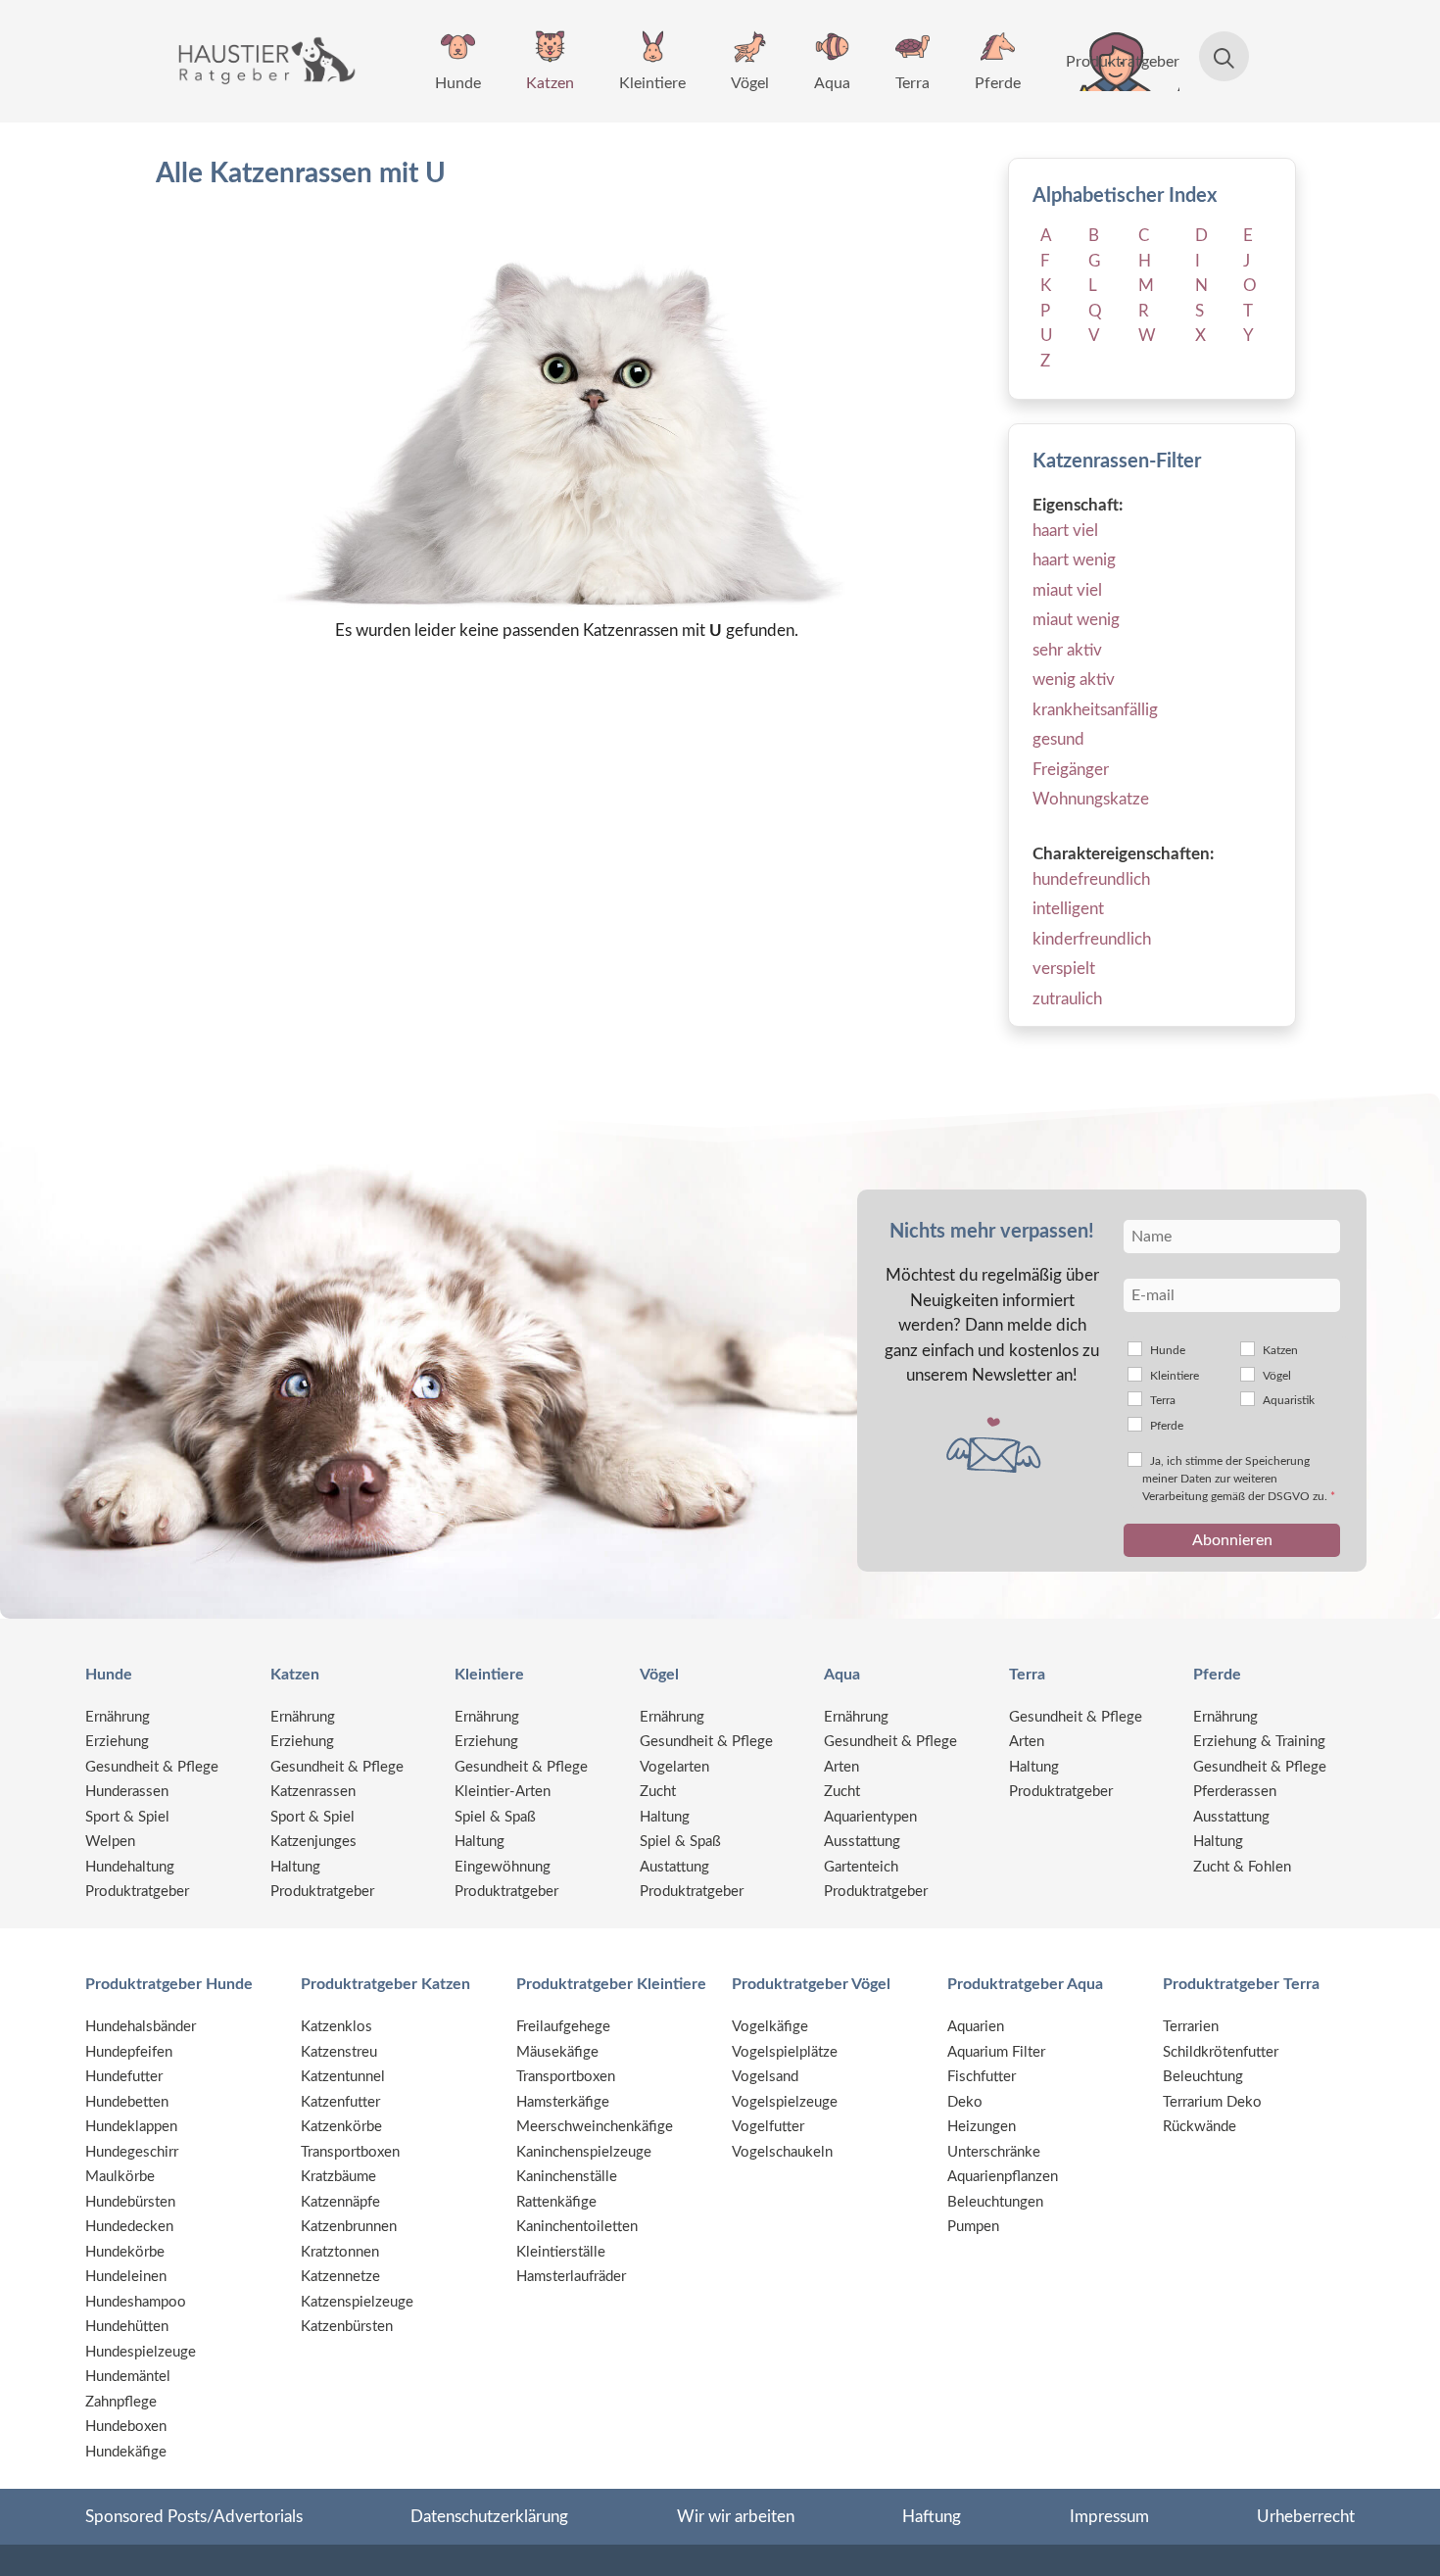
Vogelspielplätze (785, 2052)
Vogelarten (674, 1767)
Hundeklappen (131, 2127)
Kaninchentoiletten (577, 2227)
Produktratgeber (1123, 62)
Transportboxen (350, 2152)
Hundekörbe (125, 2252)
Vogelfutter (768, 2127)
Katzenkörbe (341, 2127)
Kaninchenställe (567, 2177)
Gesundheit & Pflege (152, 1767)
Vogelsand (765, 2077)
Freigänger (1071, 770)
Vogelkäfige (770, 2027)
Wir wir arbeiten (736, 2517)
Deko (965, 2102)
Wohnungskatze (1091, 799)
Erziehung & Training (1259, 1742)
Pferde (998, 83)
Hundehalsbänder (141, 2027)
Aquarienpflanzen (1003, 2177)
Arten (841, 1767)
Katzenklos (336, 2027)
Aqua (832, 83)
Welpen (110, 1842)
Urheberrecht (1306, 2517)
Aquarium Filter (996, 2052)
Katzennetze (340, 2277)
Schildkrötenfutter (1221, 2052)
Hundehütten (127, 2327)
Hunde (458, 83)
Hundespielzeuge (141, 2352)
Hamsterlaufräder (571, 2277)
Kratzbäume (338, 2177)
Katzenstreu (339, 2052)
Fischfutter (982, 2077)
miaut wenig (1076, 620)
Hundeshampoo (136, 2302)
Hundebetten (127, 2102)
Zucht (658, 1792)
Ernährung (118, 1717)
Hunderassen (127, 1792)
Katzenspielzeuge (357, 2302)
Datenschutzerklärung (489, 2517)
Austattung (674, 1867)
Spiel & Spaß (495, 1817)
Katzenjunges (313, 1842)
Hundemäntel (128, 2377)
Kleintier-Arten (503, 1792)
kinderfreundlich (1092, 939)
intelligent (1068, 909)
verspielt (1064, 969)
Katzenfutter (340, 2102)
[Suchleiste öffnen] (1214, 61)
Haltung (295, 1867)
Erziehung (117, 1742)
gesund (1058, 739)
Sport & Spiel (127, 1817)
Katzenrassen (313, 1792)
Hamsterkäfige (563, 2102)
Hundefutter (124, 2077)
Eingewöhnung (503, 1867)
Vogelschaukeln (782, 2152)
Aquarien (976, 2027)
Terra (912, 83)
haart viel (1065, 531)
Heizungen (982, 2127)
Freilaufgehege (563, 2027)
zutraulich (1067, 999)
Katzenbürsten (347, 2327)
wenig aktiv (1074, 680)
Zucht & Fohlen (1242, 1867)
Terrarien (1191, 2027)
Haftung (932, 2517)
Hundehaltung (130, 1867)
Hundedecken (129, 2227)
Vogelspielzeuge (785, 2102)
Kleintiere (652, 83)
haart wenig (1074, 560)
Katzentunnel (343, 2077)
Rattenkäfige (556, 2202)
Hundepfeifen (129, 2052)
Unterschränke (994, 2152)
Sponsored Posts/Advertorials (194, 2517)
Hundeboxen (126, 2427)
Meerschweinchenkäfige (595, 2127)
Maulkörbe (120, 2177)
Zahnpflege (121, 2402)
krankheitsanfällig (1095, 710)
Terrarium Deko (1212, 2102)
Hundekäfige (126, 2452)
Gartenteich (861, 1867)
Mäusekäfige (557, 2052)
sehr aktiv (1067, 650)
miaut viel (1067, 590)
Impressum (1109, 2517)
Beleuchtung (1203, 2077)
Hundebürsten (130, 2202)
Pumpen (973, 2227)
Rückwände (1200, 2127)
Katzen (550, 83)
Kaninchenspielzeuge (584, 2152)
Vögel (750, 83)
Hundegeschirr (132, 2152)
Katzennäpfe (340, 2202)
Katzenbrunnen (349, 2227)
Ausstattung (862, 1842)
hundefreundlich (1091, 879)
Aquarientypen (870, 1817)
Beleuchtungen (995, 2202)
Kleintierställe (561, 2252)
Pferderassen (1235, 1792)
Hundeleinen (126, 2277)
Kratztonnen (340, 2252)
